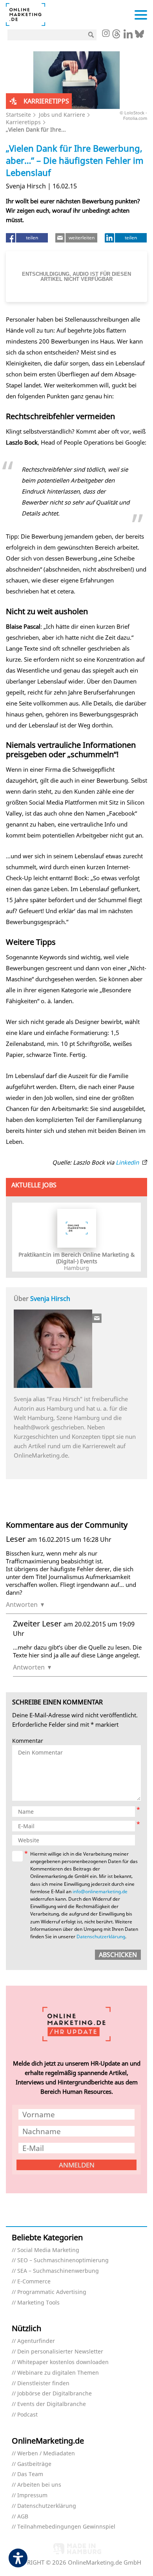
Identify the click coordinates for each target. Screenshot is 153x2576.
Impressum (32, 2495)
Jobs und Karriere (62, 115)
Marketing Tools (38, 2303)
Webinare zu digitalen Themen (58, 2373)
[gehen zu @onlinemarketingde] (116, 36)
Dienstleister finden (43, 2383)
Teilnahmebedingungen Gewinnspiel (66, 2527)
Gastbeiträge (34, 2464)
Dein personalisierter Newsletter (60, 2352)
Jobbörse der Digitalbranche (55, 2394)
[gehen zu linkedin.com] (128, 36)
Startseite (18, 115)
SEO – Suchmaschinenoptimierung (63, 2260)
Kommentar (28, 1741)
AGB (23, 2517)
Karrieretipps (23, 122)
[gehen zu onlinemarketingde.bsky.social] (139, 36)
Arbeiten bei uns (39, 2485)
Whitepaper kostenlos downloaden (63, 2362)
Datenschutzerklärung (101, 1937)
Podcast (27, 2415)
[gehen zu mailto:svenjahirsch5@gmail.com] (97, 1318)
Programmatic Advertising (52, 2292)
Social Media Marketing (48, 2250)
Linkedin (128, 1162)
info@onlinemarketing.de (100, 1891)
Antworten (22, 1605)
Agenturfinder (36, 2341)
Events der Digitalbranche (52, 2404)
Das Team (30, 2474)
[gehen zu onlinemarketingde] (106, 34)
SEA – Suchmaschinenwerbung (58, 2271)
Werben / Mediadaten (46, 2454)
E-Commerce (34, 2282)
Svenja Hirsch (50, 1299)
